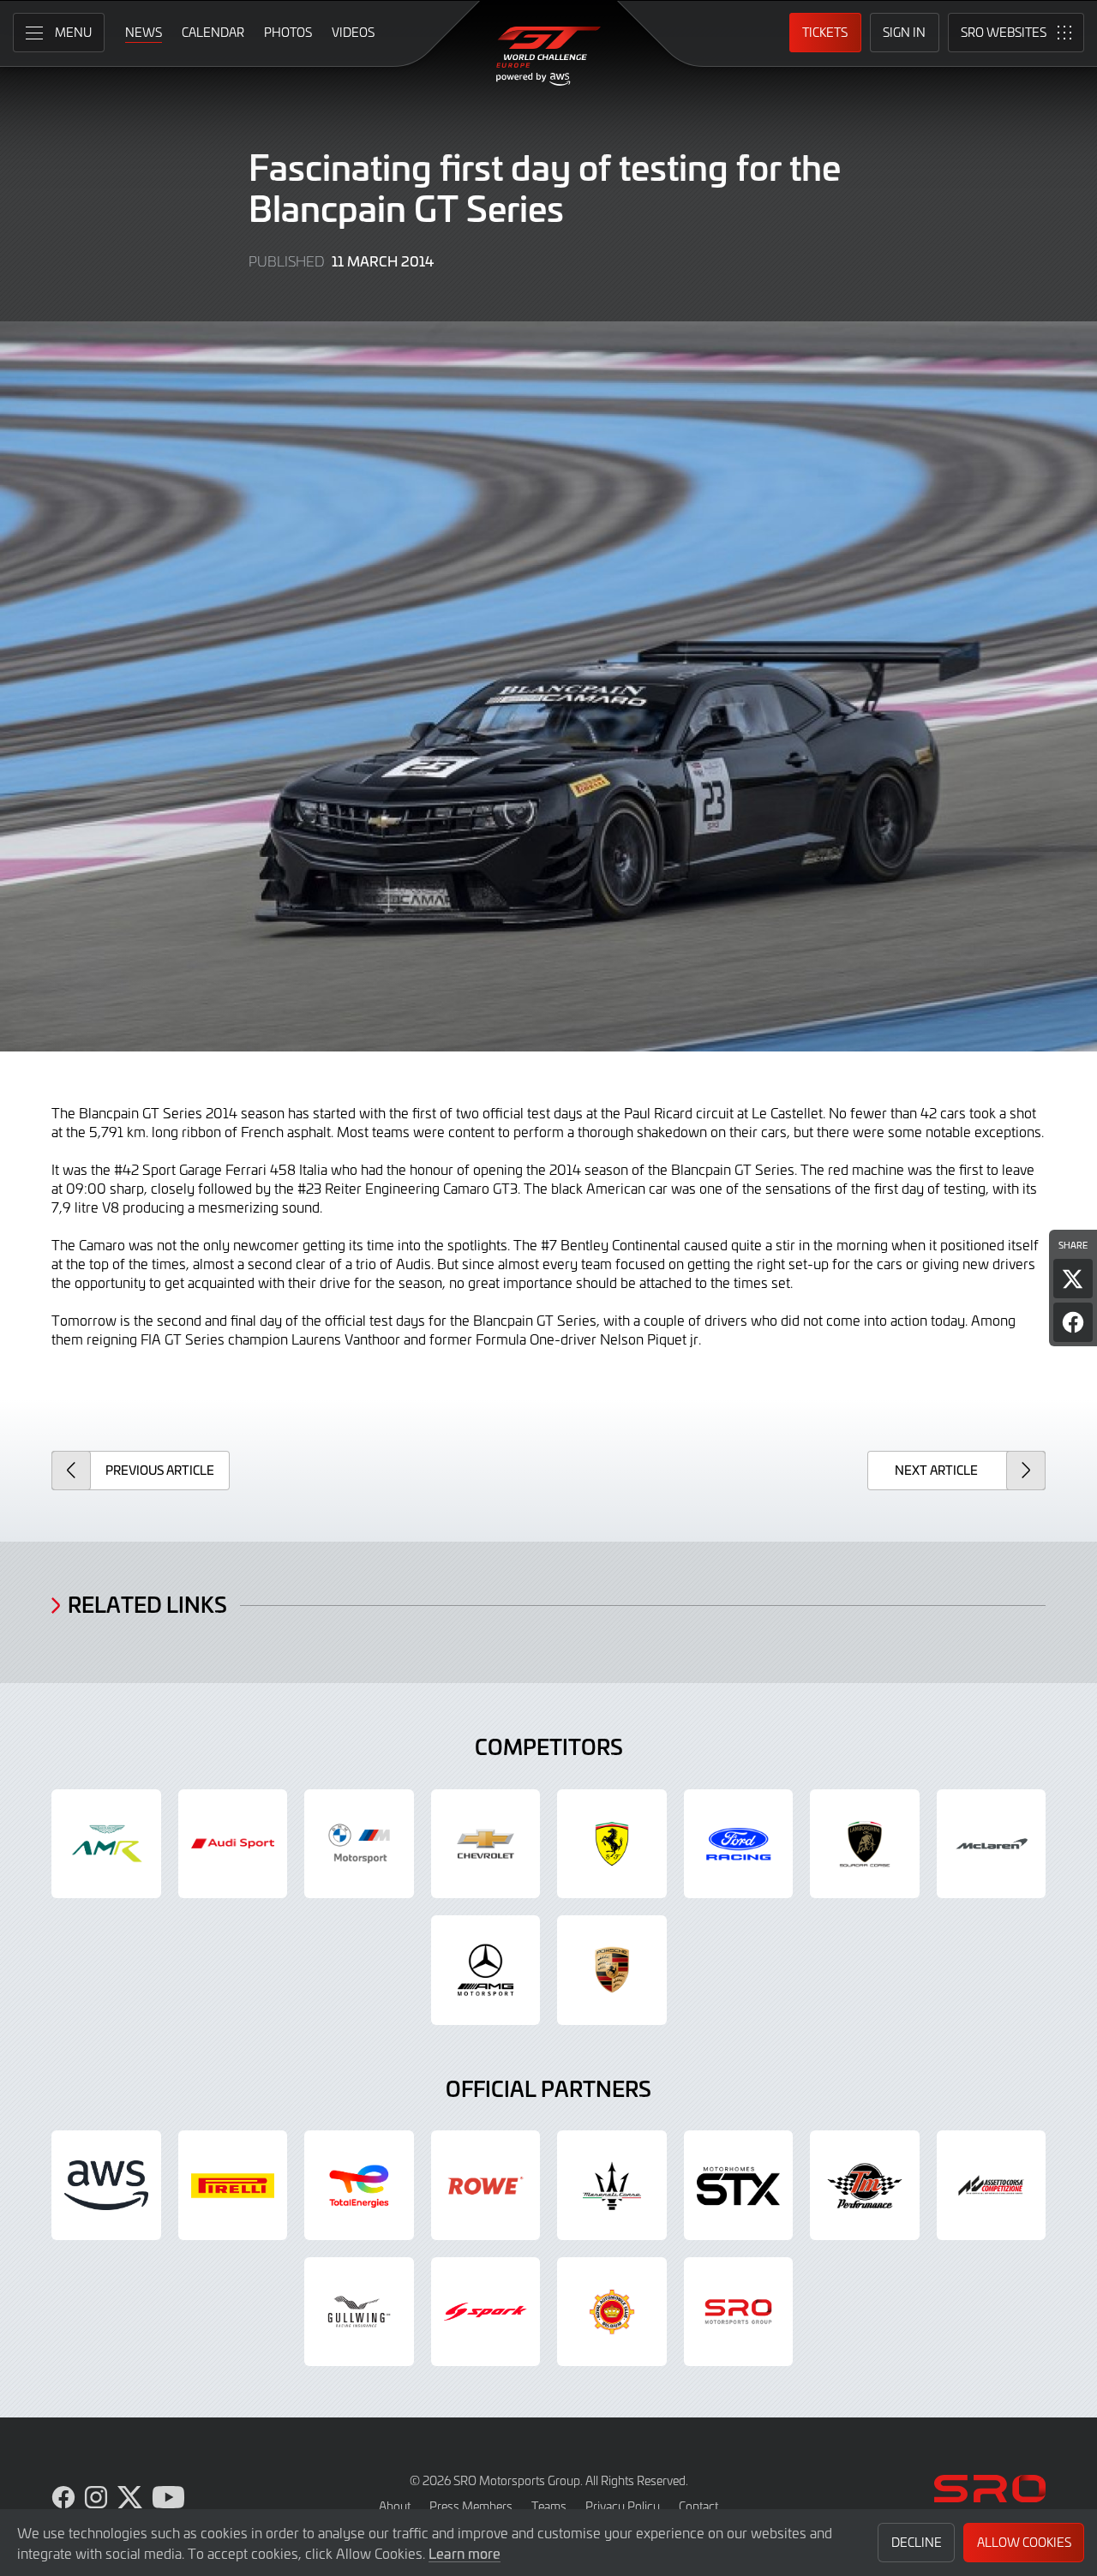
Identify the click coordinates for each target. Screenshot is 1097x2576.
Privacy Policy (623, 2506)
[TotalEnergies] (359, 2185)
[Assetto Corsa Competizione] (992, 2185)
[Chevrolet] (486, 1844)
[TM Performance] (865, 2185)
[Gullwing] (359, 2312)
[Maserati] (612, 2185)
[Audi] (233, 1844)
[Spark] (486, 2312)
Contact (698, 2506)
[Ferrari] (612, 1844)
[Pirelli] (233, 2185)
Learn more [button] (465, 2553)
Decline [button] (917, 2542)
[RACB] (612, 2312)
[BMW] (359, 1844)
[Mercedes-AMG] (486, 1970)
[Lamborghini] (865, 1844)
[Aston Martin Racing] (106, 1844)
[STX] (739, 2185)
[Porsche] (612, 1970)
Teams (549, 2506)
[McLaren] (992, 1844)
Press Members (471, 2506)
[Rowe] (486, 2185)
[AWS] (106, 2185)
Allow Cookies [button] (1024, 2542)
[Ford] (739, 1844)
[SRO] (739, 2312)
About (395, 2506)
